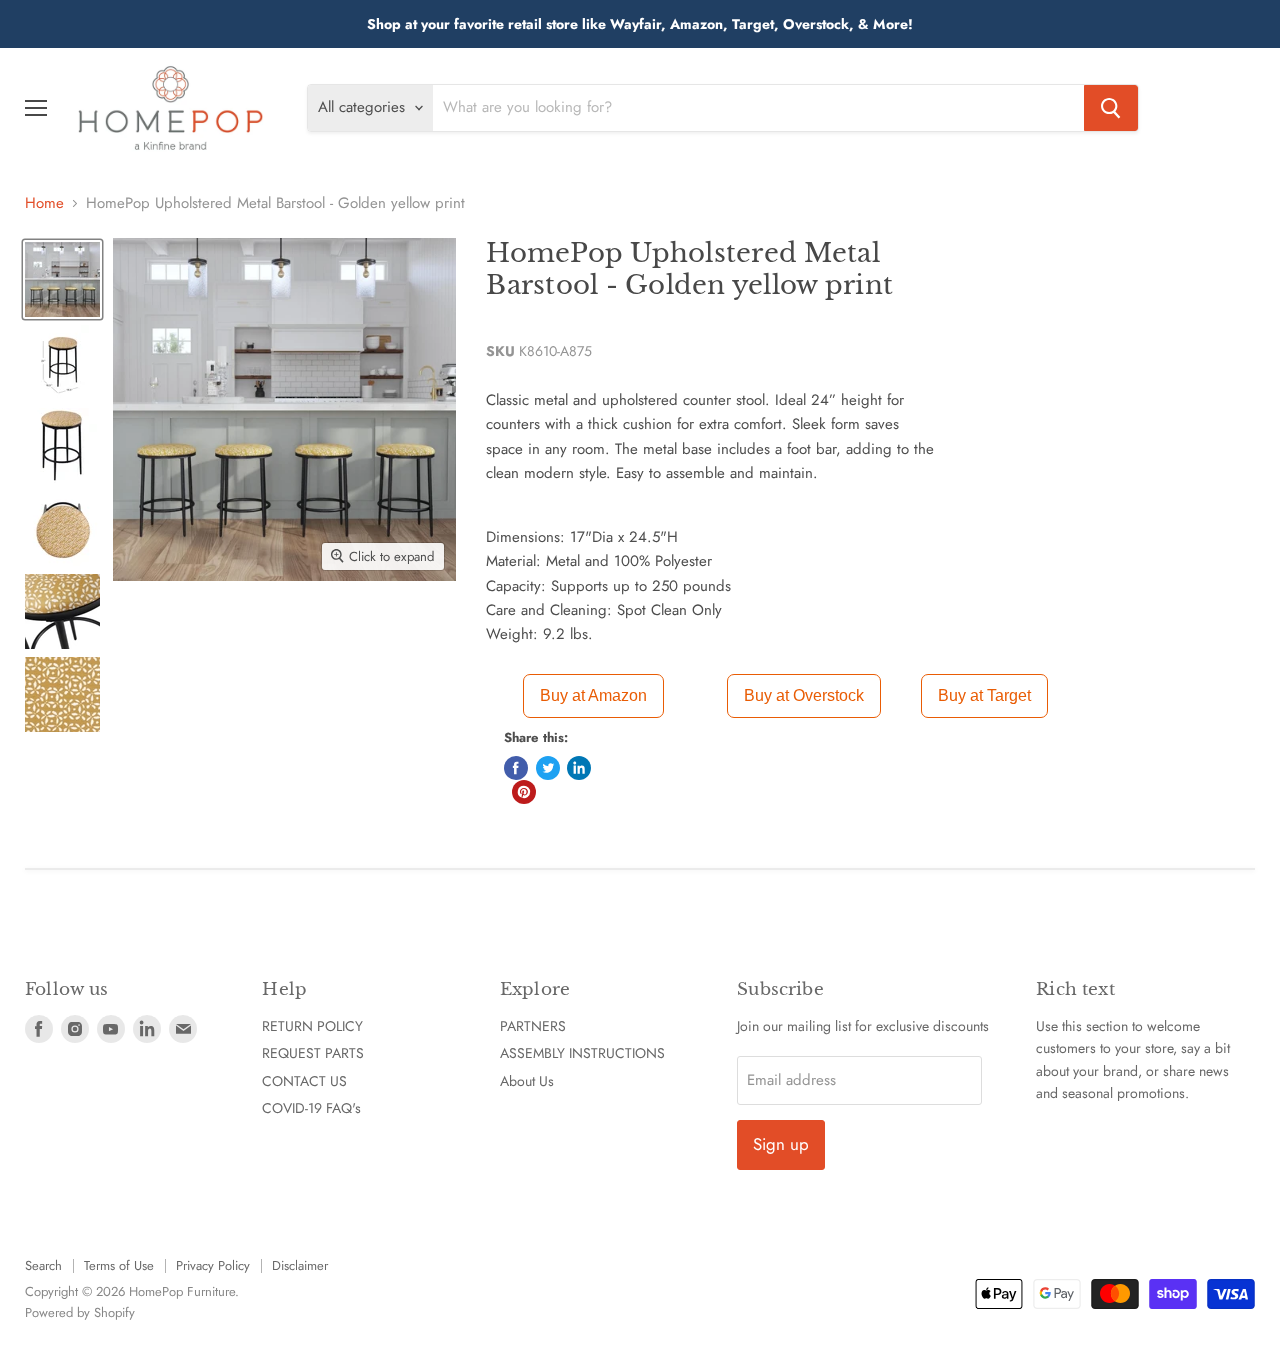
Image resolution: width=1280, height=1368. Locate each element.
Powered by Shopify (80, 1312)
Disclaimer (300, 1265)
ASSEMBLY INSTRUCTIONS (582, 1053)
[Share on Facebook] (516, 768)
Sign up (781, 1144)
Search (43, 1265)
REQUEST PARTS (313, 1053)
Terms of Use (119, 1265)
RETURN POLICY (312, 1026)
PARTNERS (533, 1026)
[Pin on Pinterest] (524, 792)
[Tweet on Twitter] (548, 768)
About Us (527, 1081)
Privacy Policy (213, 1265)
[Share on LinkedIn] (579, 768)
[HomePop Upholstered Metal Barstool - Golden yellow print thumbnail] (62, 279)
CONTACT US (304, 1081)
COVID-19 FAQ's (311, 1108)
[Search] (1111, 108)
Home (44, 203)
